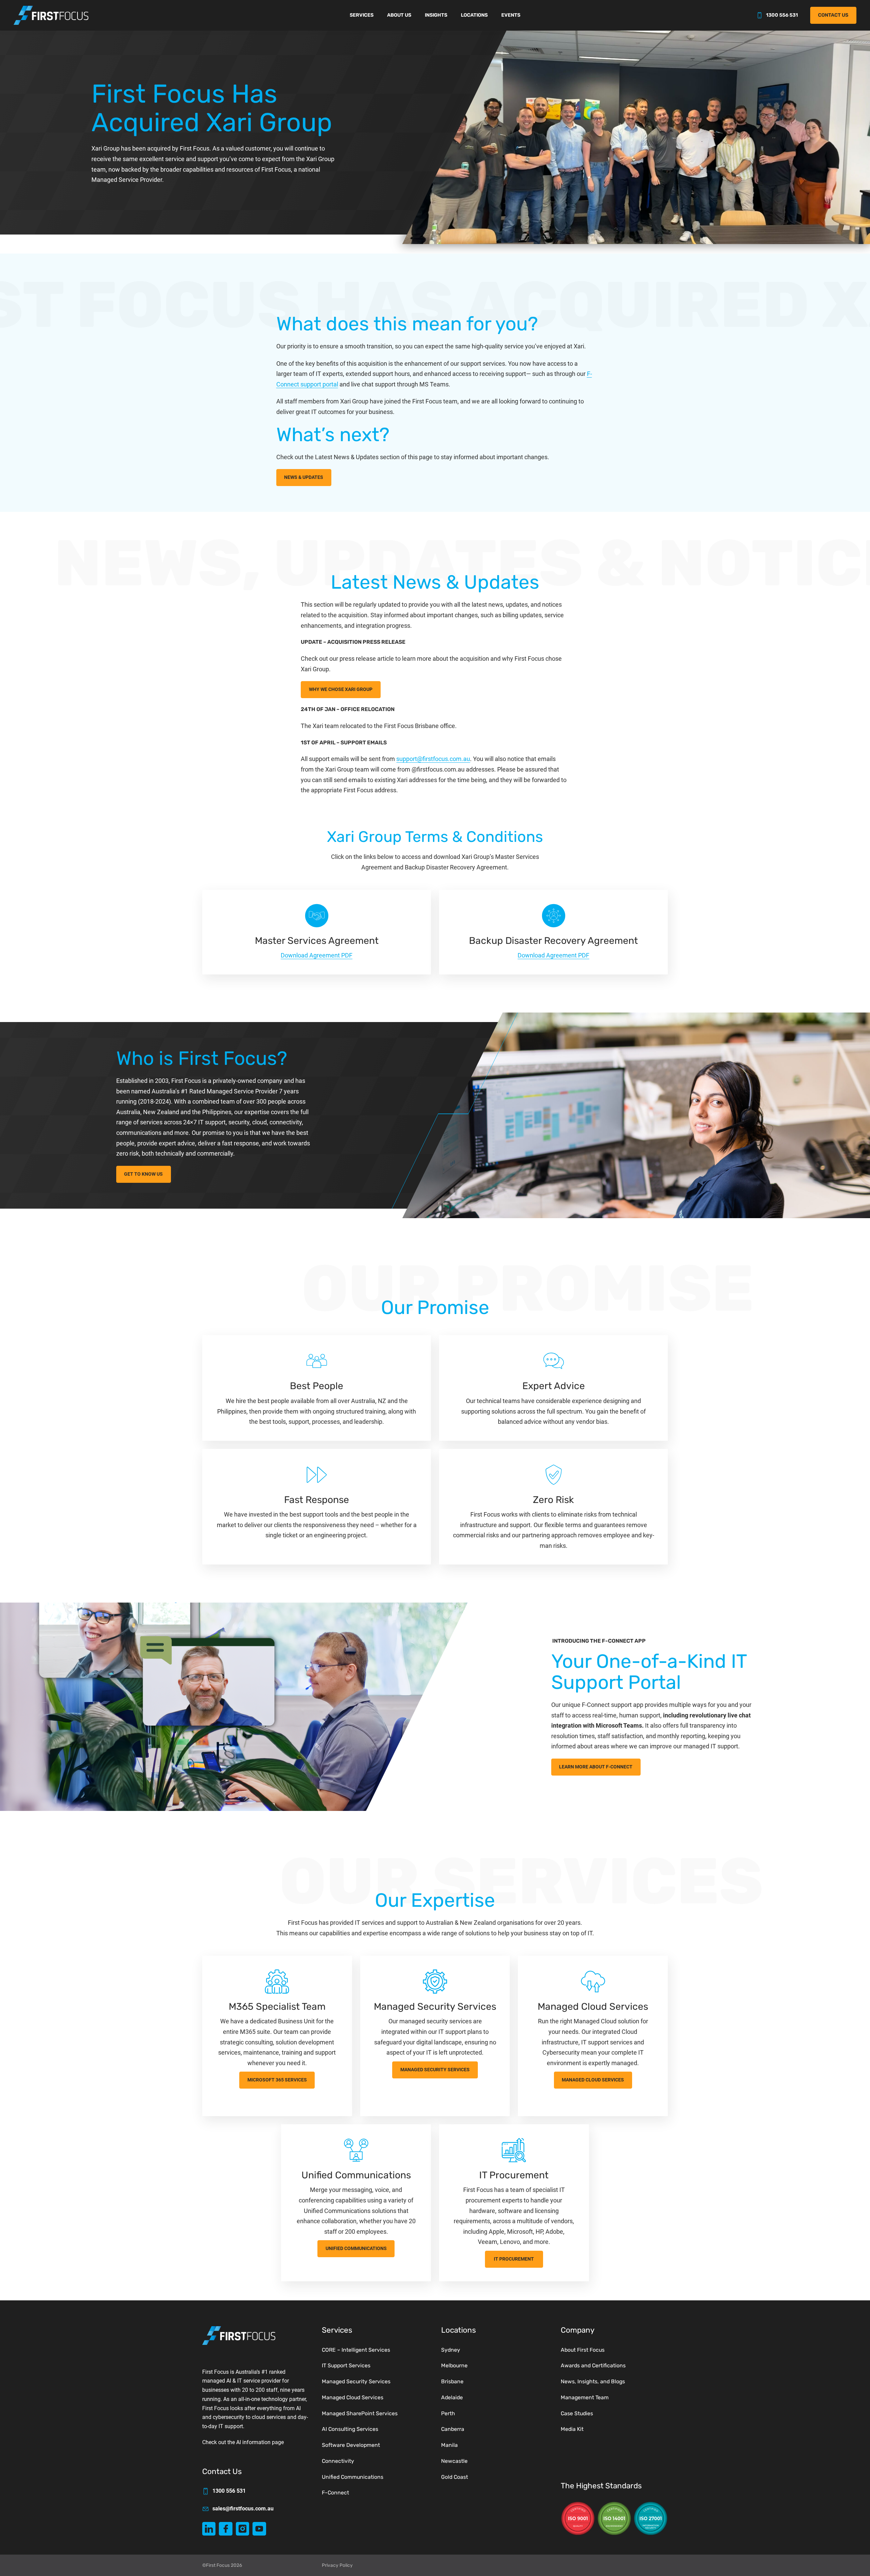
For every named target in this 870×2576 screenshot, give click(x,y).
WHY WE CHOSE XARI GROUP (341, 689)
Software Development (351, 2445)
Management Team (585, 2397)
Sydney (451, 2350)
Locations (474, 15)
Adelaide (452, 2397)
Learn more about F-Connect (596, 1767)
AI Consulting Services (350, 2429)
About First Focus (583, 2350)
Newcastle (454, 2461)
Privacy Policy (337, 2565)
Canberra (453, 2429)
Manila (449, 2445)
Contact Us (833, 15)
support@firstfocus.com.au (433, 759)
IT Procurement (514, 2259)
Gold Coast (455, 2477)
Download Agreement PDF (317, 955)
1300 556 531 (782, 15)
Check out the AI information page (243, 2442)
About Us (399, 15)
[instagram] (242, 2529)
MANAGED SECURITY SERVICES (435, 2070)
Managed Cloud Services (593, 2080)
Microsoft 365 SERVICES (277, 2080)
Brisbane (452, 2381)
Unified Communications (356, 2249)
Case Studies (577, 2413)
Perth (448, 2413)
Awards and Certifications (593, 2365)
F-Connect (335, 2493)
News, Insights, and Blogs (593, 2381)
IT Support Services (346, 2365)
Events (511, 15)
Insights (436, 15)
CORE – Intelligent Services (356, 2350)
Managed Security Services (356, 2381)
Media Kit (572, 2429)
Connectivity (338, 2461)
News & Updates (304, 477)
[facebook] (225, 2529)
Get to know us (143, 1174)
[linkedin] (209, 2529)
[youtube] (259, 2529)
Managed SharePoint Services (360, 2413)
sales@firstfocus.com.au (243, 2509)
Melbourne (454, 2365)
